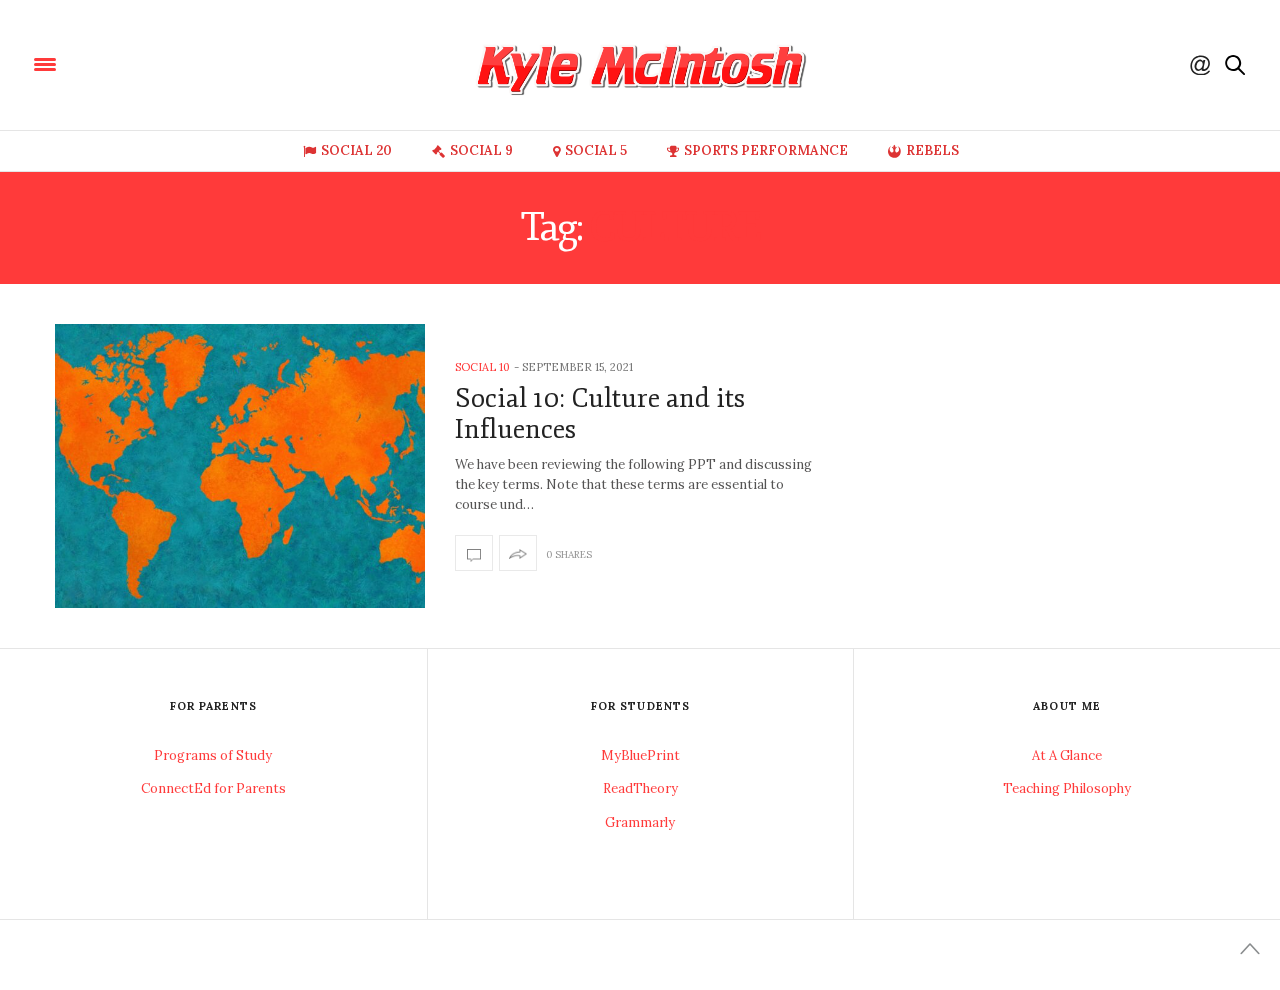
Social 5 (596, 150)
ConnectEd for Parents (213, 788)
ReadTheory (640, 788)
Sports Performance (766, 150)
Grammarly (640, 822)
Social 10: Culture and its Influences (600, 414)
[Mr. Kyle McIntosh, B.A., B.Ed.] (169, 63)
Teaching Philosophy (1067, 788)
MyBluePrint (640, 755)
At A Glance (1067, 755)
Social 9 (481, 150)
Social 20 (356, 150)
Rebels (932, 150)
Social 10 (482, 367)
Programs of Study (213, 755)
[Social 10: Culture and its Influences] (240, 466)
